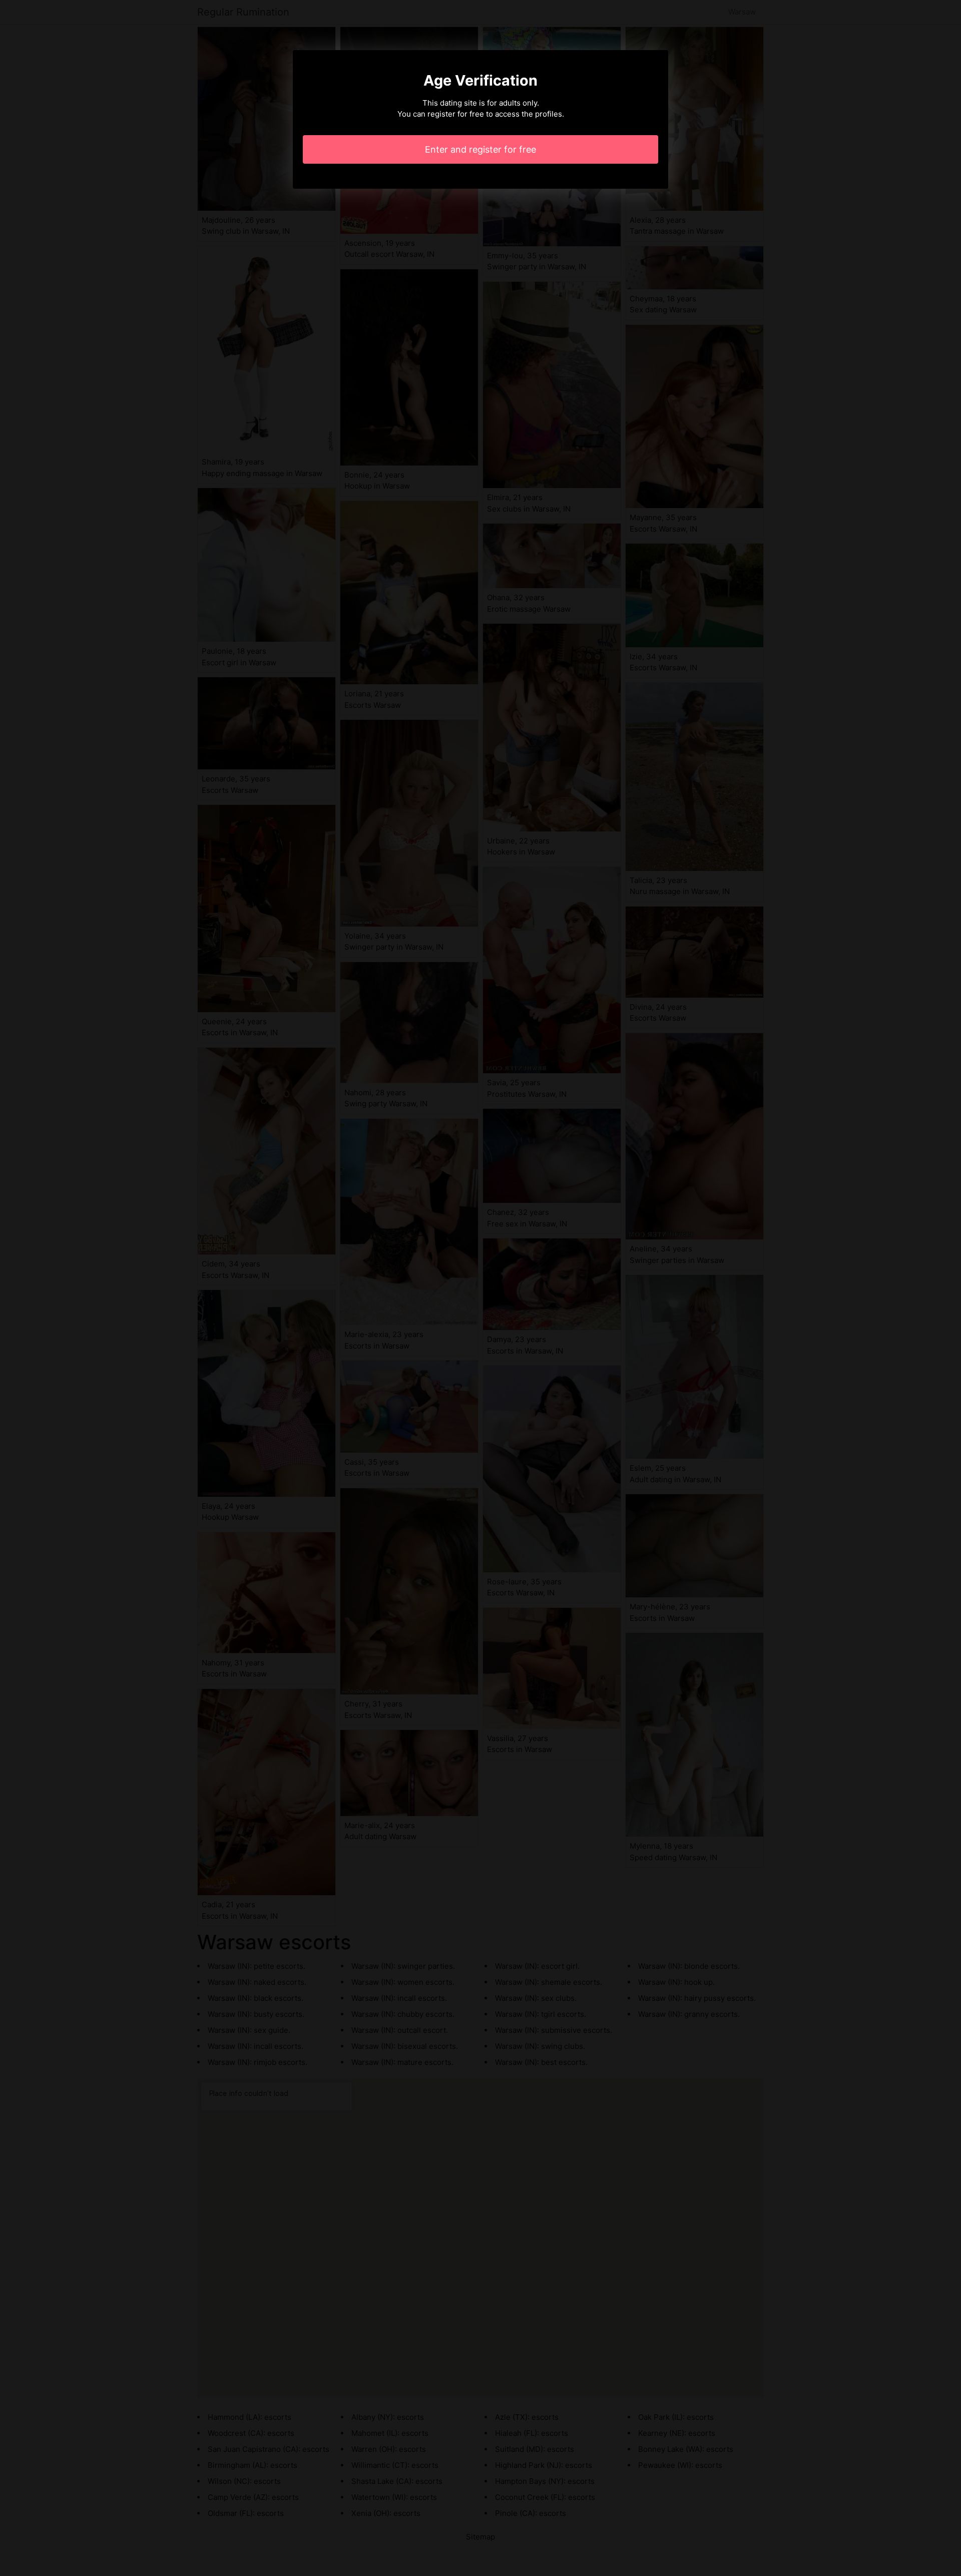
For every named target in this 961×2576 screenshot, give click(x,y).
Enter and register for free (480, 149)
